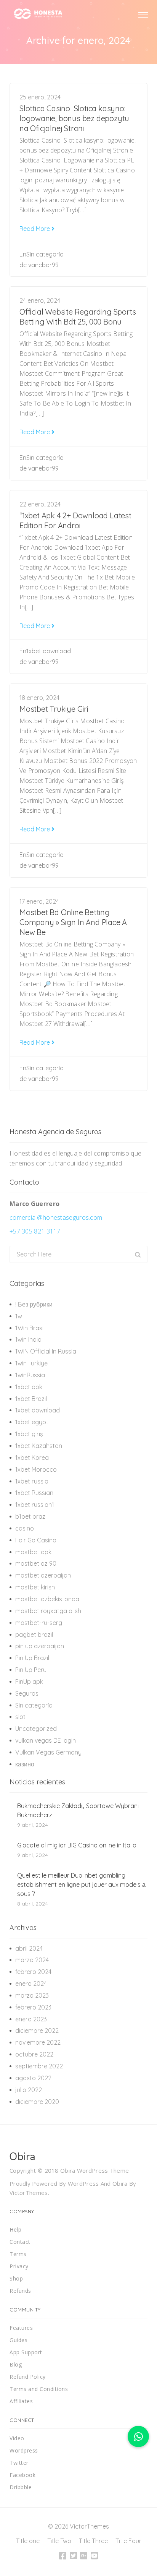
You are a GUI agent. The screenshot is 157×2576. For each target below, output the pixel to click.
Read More (35, 229)
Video (17, 2438)
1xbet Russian (34, 1493)
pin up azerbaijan (40, 1646)
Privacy (19, 2266)
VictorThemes (29, 2193)
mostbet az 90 (36, 1563)
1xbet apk (29, 1387)
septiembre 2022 (39, 2066)
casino (25, 1528)
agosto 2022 (33, 2078)
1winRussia (30, 1375)
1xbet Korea (32, 1458)
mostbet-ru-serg (39, 1623)
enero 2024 (31, 1984)
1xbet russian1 (35, 1505)
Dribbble (21, 2487)
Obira (120, 2183)
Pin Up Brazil (32, 1658)
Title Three (93, 2541)
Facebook (22, 2475)
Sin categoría (45, 254)
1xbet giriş (29, 1434)
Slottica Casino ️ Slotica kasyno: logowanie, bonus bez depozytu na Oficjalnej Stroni (74, 118)
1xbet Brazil (31, 1399)
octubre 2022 (34, 2054)
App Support (26, 2352)
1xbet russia (32, 1481)
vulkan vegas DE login (46, 1740)
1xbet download (49, 651)
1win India (28, 1339)
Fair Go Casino (36, 1540)
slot (20, 1717)
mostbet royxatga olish (48, 1611)
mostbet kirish (35, 1587)
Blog (16, 2364)
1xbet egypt (32, 1422)
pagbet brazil (34, 1635)
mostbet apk (33, 1552)
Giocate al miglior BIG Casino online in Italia (77, 1845)
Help (15, 2229)
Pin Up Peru (31, 1670)
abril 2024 (29, 1948)
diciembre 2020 (37, 2102)
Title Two (59, 2541)
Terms (18, 2254)
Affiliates (21, 2401)
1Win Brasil (30, 1328)
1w (19, 1316)
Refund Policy (28, 2377)
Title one (28, 2541)
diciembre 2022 (37, 2031)
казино (25, 1764)
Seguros (27, 1693)
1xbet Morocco (36, 1469)
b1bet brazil (31, 1516)
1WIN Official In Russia (46, 1351)
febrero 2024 (33, 1972)
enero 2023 (31, 2019)
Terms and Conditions (39, 2389)
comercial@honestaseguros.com (56, 1217)
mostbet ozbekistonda (47, 1599)
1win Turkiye (31, 1363)
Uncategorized (36, 1729)
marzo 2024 (32, 1960)
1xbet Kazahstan (39, 1446)
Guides (18, 2340)
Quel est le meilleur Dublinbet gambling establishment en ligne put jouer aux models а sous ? (81, 1885)
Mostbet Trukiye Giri (54, 709)
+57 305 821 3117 (35, 1231)
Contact (20, 2242)
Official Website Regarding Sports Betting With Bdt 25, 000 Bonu (78, 317)
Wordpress (24, 2450)
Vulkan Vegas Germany (48, 1752)
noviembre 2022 (38, 2042)
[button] (138, 2436)
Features (21, 2328)
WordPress (83, 2183)
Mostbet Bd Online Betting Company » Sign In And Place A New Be (73, 922)
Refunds (20, 2291)
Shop (16, 2278)
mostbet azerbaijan (43, 1575)
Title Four (128, 2541)
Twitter (19, 2463)
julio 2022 (29, 2090)
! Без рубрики (34, 1304)
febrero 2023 (33, 2007)
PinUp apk (29, 1682)
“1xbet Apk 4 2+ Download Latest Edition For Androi (75, 520)
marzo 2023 (32, 1995)
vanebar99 (43, 265)
